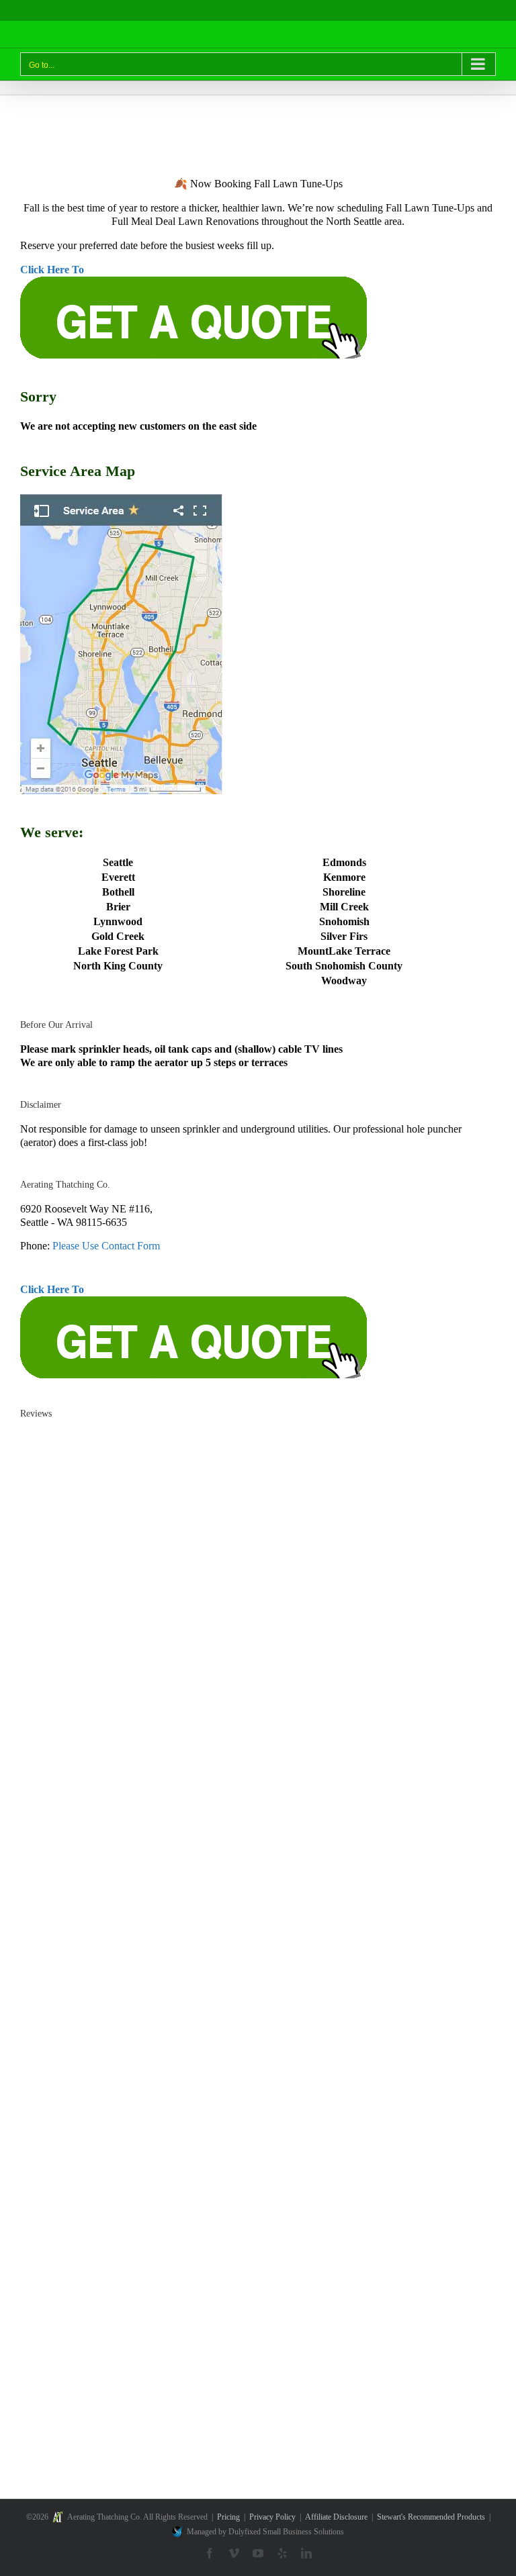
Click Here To (52, 270)
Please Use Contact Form (106, 1246)
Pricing (228, 2517)
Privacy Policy (272, 2517)
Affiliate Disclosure (336, 2517)
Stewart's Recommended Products (431, 2517)
